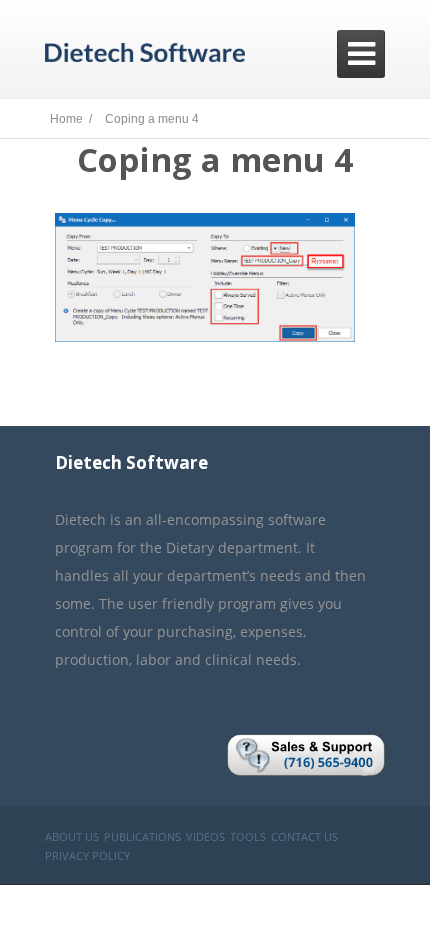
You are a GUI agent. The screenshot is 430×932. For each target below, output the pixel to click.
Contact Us (304, 836)
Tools (248, 836)
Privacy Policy (87, 855)
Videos (205, 836)
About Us (72, 836)
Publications (142, 836)
